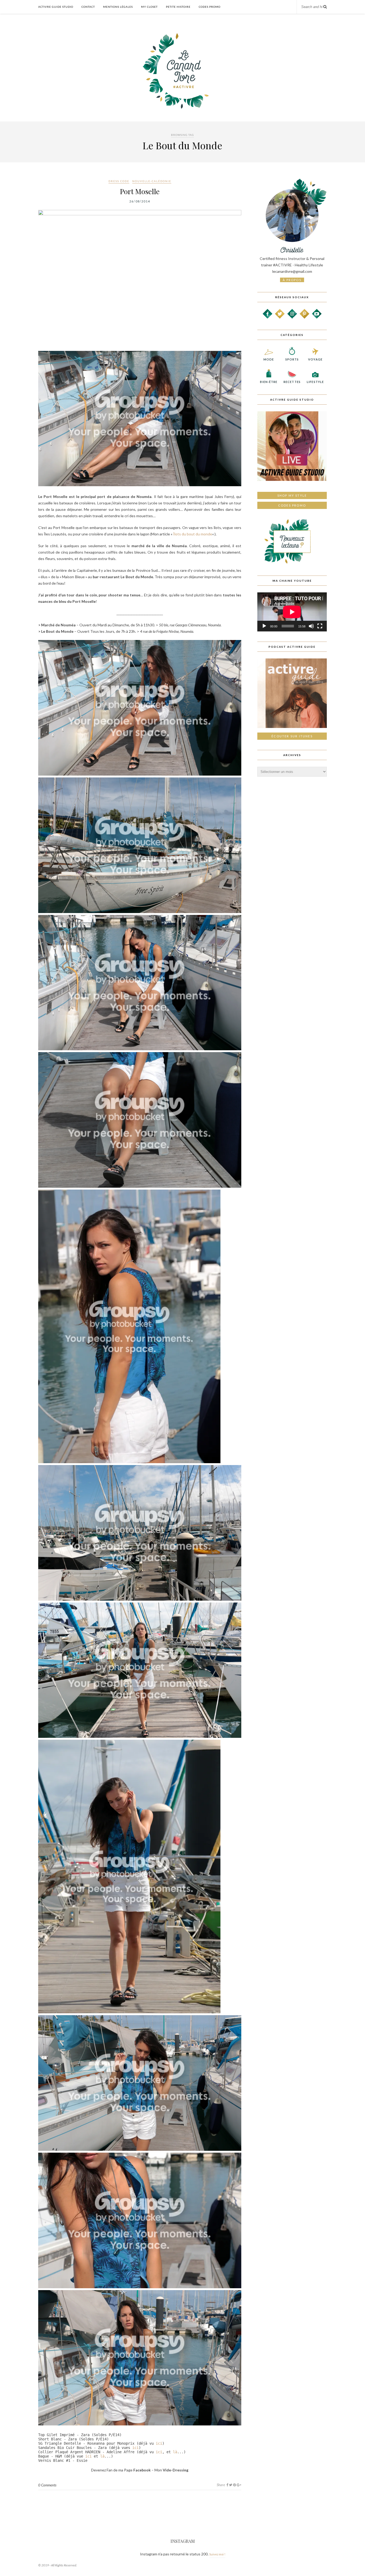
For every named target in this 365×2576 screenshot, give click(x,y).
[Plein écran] (320, 626)
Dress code (119, 181)
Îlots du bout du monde (193, 534)
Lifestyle (315, 382)
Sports (292, 359)
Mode (269, 359)
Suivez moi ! (217, 2554)
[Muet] (311, 626)
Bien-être (269, 382)
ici (159, 2443)
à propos (292, 280)
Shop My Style (292, 495)
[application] (292, 612)
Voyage (315, 359)
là (175, 2452)
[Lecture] (264, 626)
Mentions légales (118, 7)
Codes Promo (210, 7)
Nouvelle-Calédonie (152, 181)
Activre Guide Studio (56, 7)
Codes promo (292, 505)
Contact (88, 7)
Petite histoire (178, 7)
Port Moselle (140, 191)
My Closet (149, 7)
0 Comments (47, 2485)
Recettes (292, 382)
